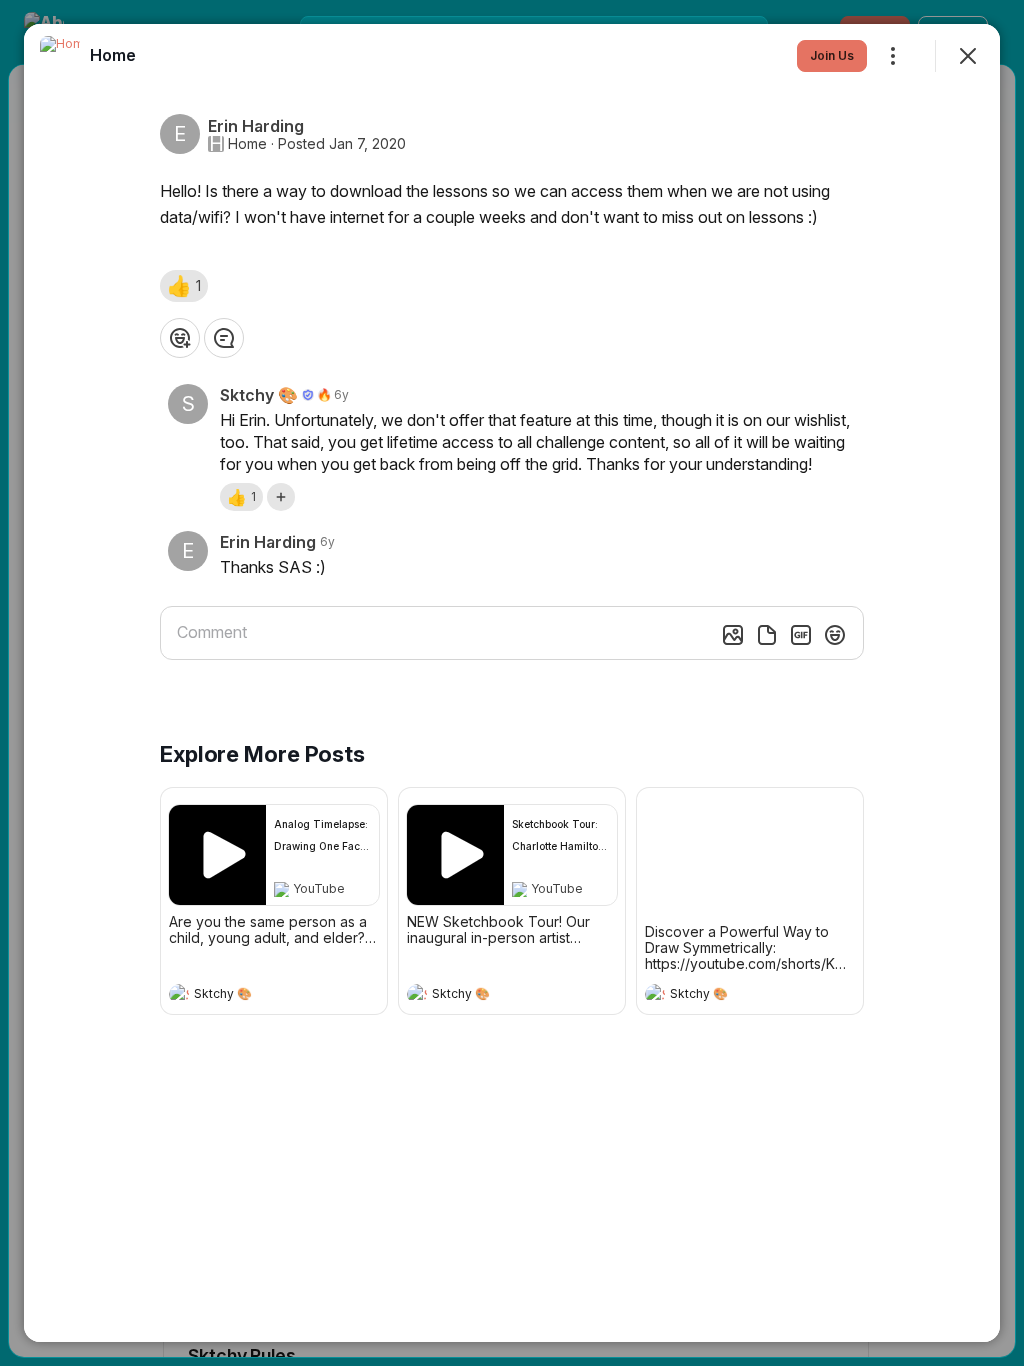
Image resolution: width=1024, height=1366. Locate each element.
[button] (184, 286)
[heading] (254, 996)
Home (247, 144)
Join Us (832, 55)
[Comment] (224, 338)
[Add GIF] (801, 635)
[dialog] (512, 683)
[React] (180, 338)
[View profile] (179, 994)
